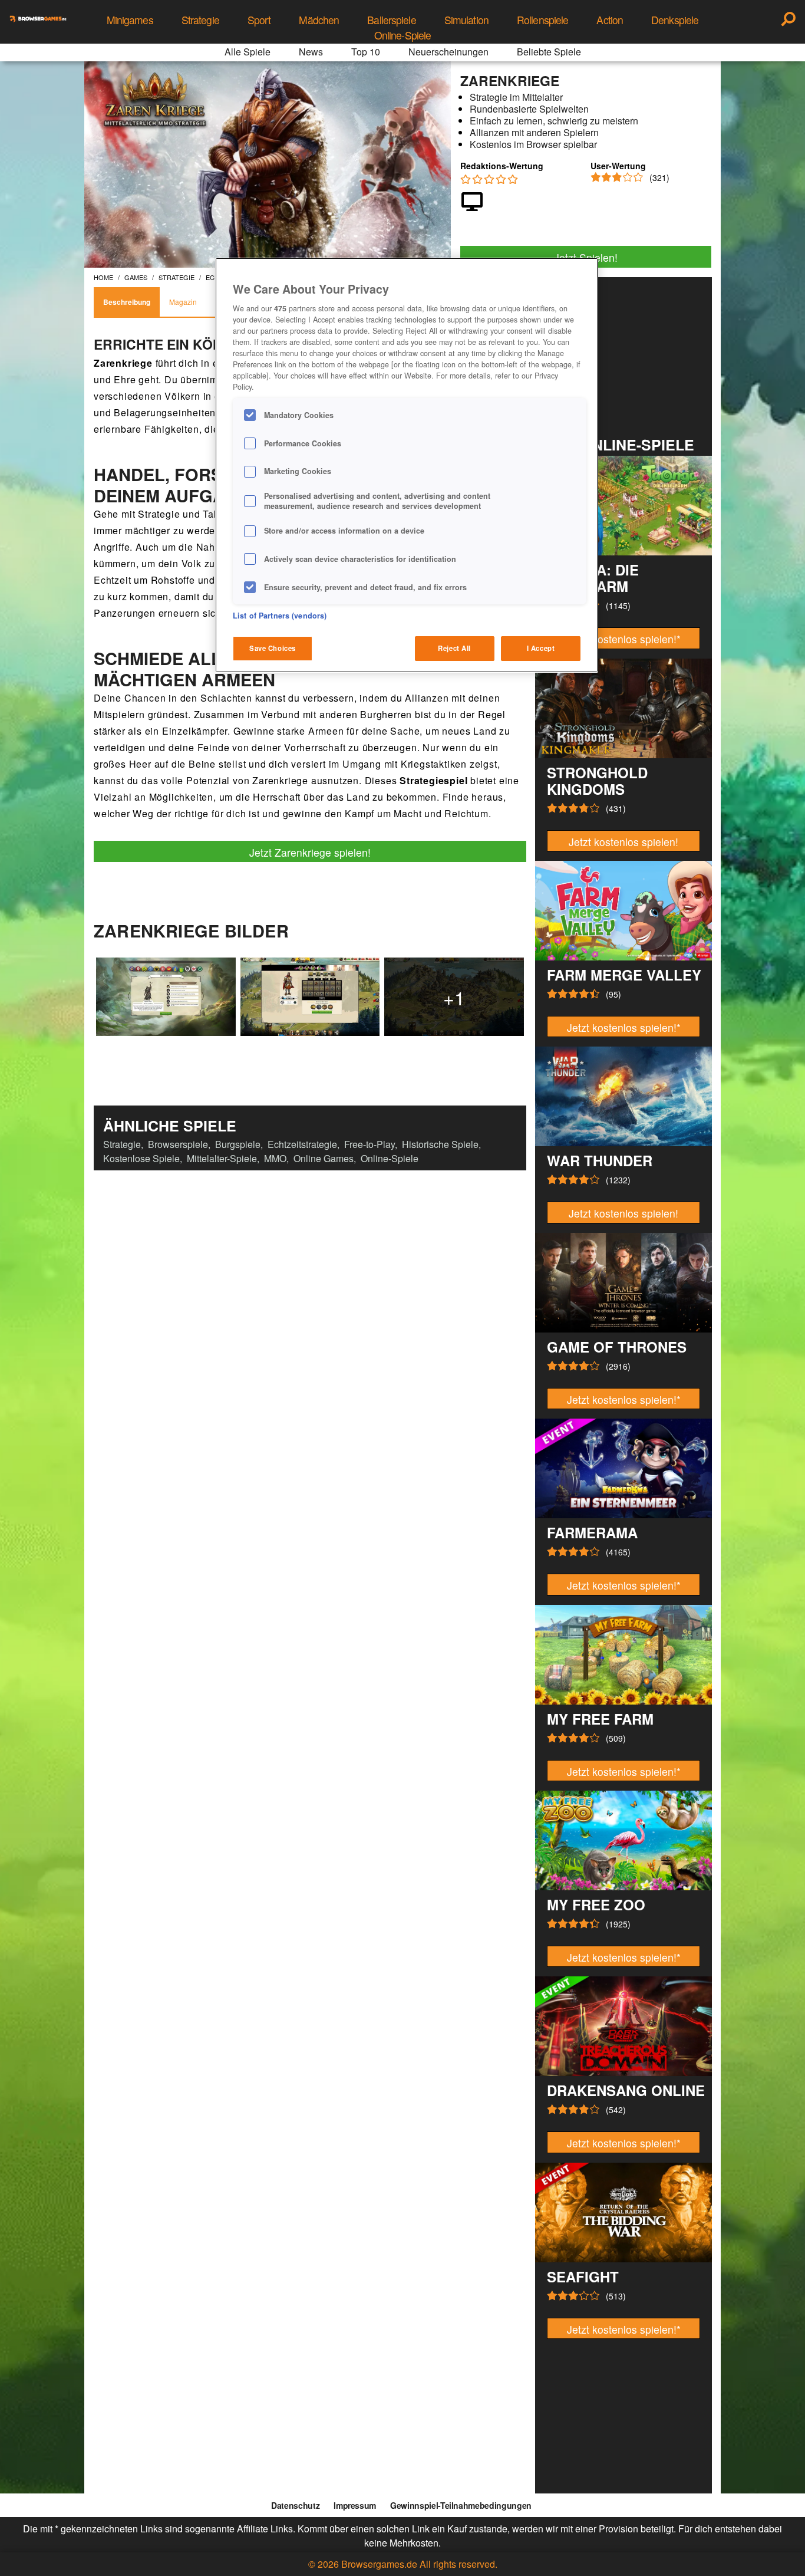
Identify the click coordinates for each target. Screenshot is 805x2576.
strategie (176, 277)
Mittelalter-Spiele (222, 1158)
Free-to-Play (369, 1144)
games (136, 277)
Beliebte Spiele (549, 52)
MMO (275, 1158)
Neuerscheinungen (448, 52)
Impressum (355, 2505)
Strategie (200, 20)
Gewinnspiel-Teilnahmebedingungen (461, 2505)
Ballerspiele (391, 20)
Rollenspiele (542, 20)
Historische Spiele (440, 1144)
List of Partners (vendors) (280, 616)
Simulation (466, 20)
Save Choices (273, 648)
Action (610, 20)
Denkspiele (675, 20)
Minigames (130, 20)
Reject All (454, 648)
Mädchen (319, 20)
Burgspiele (238, 1144)
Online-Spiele (403, 35)
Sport (259, 20)
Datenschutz (295, 2505)
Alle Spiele (248, 52)
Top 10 (366, 52)
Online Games (324, 1158)
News (311, 52)
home (103, 277)
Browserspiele (178, 1144)
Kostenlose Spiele (141, 1158)
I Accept (541, 648)
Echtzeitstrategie (302, 1144)
